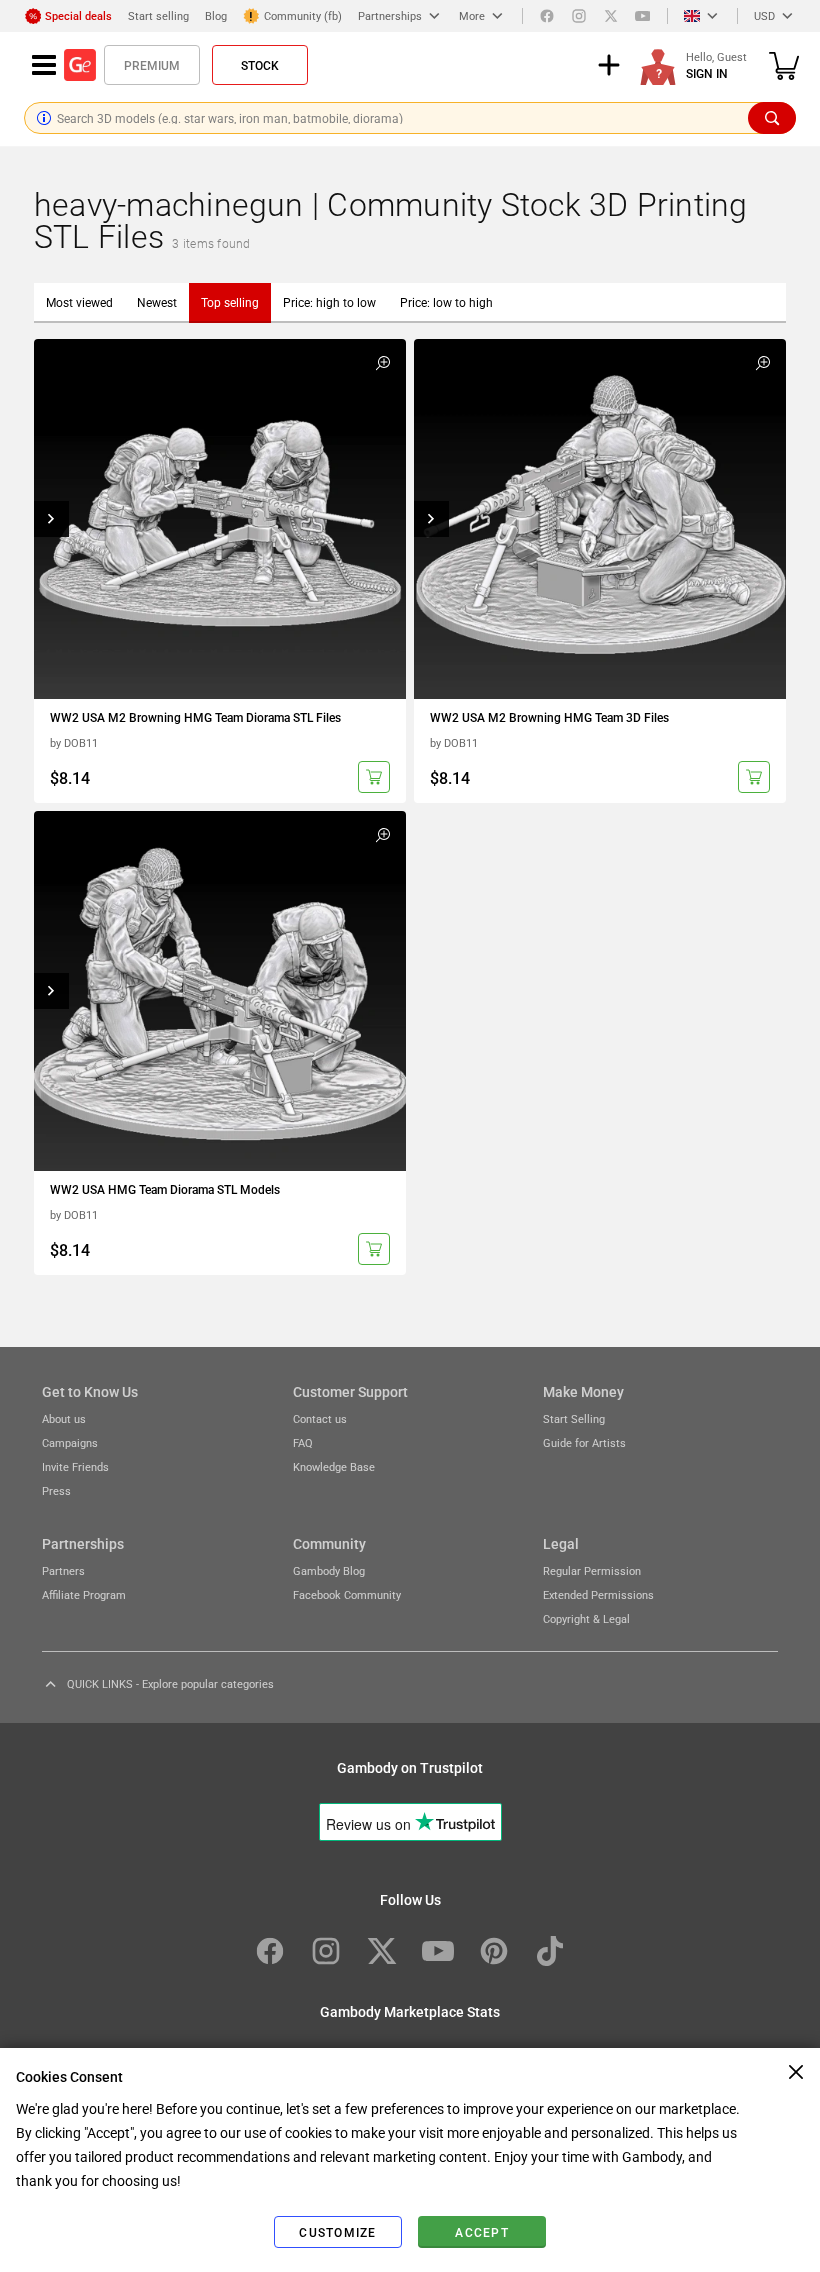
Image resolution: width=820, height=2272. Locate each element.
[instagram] (579, 16)
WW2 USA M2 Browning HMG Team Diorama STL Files (195, 717)
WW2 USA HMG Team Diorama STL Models (165, 1189)
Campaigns (70, 1442)
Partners (63, 1570)
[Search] (772, 118)
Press (56, 1490)
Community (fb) (303, 15)
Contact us (320, 1418)
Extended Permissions (598, 1594)
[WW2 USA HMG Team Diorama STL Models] (220, 991)
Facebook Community (347, 1594)
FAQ (303, 1442)
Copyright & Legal (586, 1618)
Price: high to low (329, 302)
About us (64, 1418)
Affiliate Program (84, 1594)
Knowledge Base (334, 1466)
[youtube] (643, 16)
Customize (337, 2232)
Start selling (158, 15)
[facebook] (547, 16)
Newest (157, 302)
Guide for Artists (584, 1442)
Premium (152, 65)
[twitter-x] (382, 1951)
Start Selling (574, 1418)
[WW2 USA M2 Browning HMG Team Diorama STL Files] (220, 519)
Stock (260, 65)
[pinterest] (494, 1951)
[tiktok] (550, 1951)
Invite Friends (75, 1466)
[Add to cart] (374, 777)
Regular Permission (592, 1570)
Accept (482, 2232)
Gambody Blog (329, 1570)
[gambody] (80, 65)
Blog (216, 15)
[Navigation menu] (44, 65)
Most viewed (79, 302)
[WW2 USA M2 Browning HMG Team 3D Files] (600, 519)
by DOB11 (74, 742)
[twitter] (611, 16)
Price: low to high (446, 302)
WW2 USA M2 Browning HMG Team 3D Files (549, 717)
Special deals (78, 15)
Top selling (230, 302)
